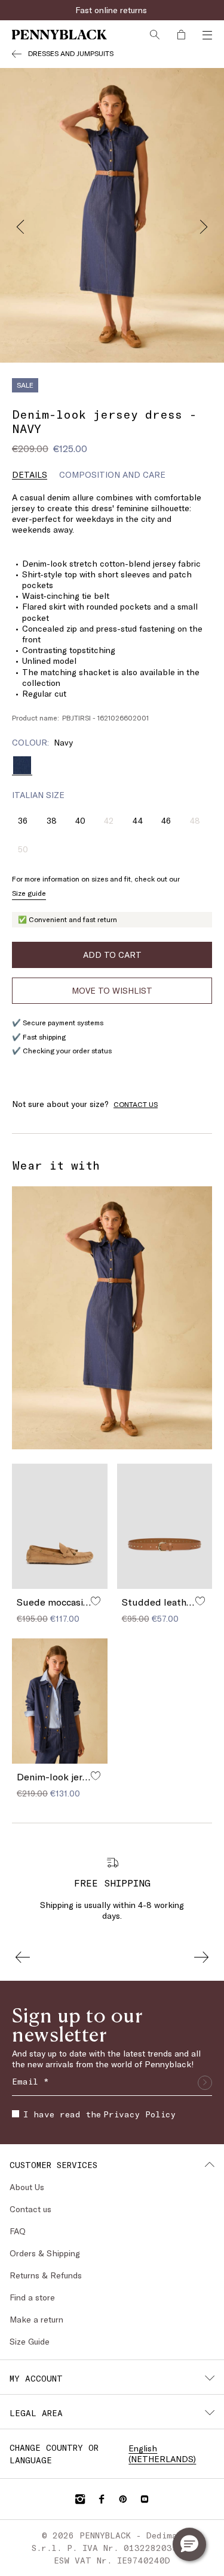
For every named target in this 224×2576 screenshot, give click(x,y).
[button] (189, 2544)
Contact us (30, 2209)
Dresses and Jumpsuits (71, 53)
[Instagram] (80, 2499)
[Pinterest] (123, 2499)
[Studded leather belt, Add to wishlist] (200, 1601)
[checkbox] (16, 2114)
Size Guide (30, 2341)
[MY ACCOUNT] (210, 2378)
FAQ (18, 2231)
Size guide (29, 893)
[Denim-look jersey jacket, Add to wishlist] (96, 1776)
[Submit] (205, 2083)
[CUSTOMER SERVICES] (210, 2164)
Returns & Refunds (46, 2275)
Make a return (36, 2319)
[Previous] (20, 224)
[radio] (22, 765)
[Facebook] (102, 2499)
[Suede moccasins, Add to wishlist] (96, 1601)
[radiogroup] (112, 765)
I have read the (99, 2114)
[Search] (155, 35)
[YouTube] (145, 2499)
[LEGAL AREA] (210, 2413)
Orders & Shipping (45, 2253)
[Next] (204, 224)
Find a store (32, 2297)
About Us (27, 2187)
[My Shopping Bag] (181, 35)
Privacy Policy (139, 2114)
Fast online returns (112, 10)
